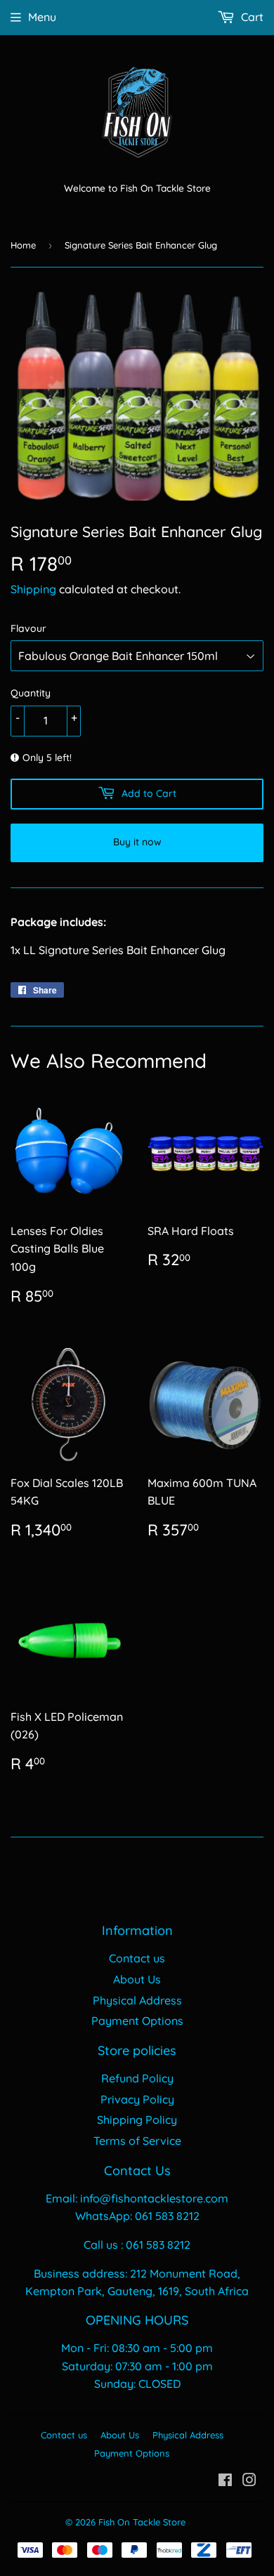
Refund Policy (137, 2078)
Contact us (137, 1958)
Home (23, 245)
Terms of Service (137, 2141)
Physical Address (137, 2000)
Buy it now (137, 842)
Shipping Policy (137, 2120)
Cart (251, 17)
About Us (137, 1979)
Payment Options (137, 2021)
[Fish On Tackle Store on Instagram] (249, 2481)
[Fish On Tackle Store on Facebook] (225, 2481)
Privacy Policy (137, 2099)
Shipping (33, 589)
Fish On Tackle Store (142, 2522)
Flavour (28, 628)
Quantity (31, 693)
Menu (42, 17)
